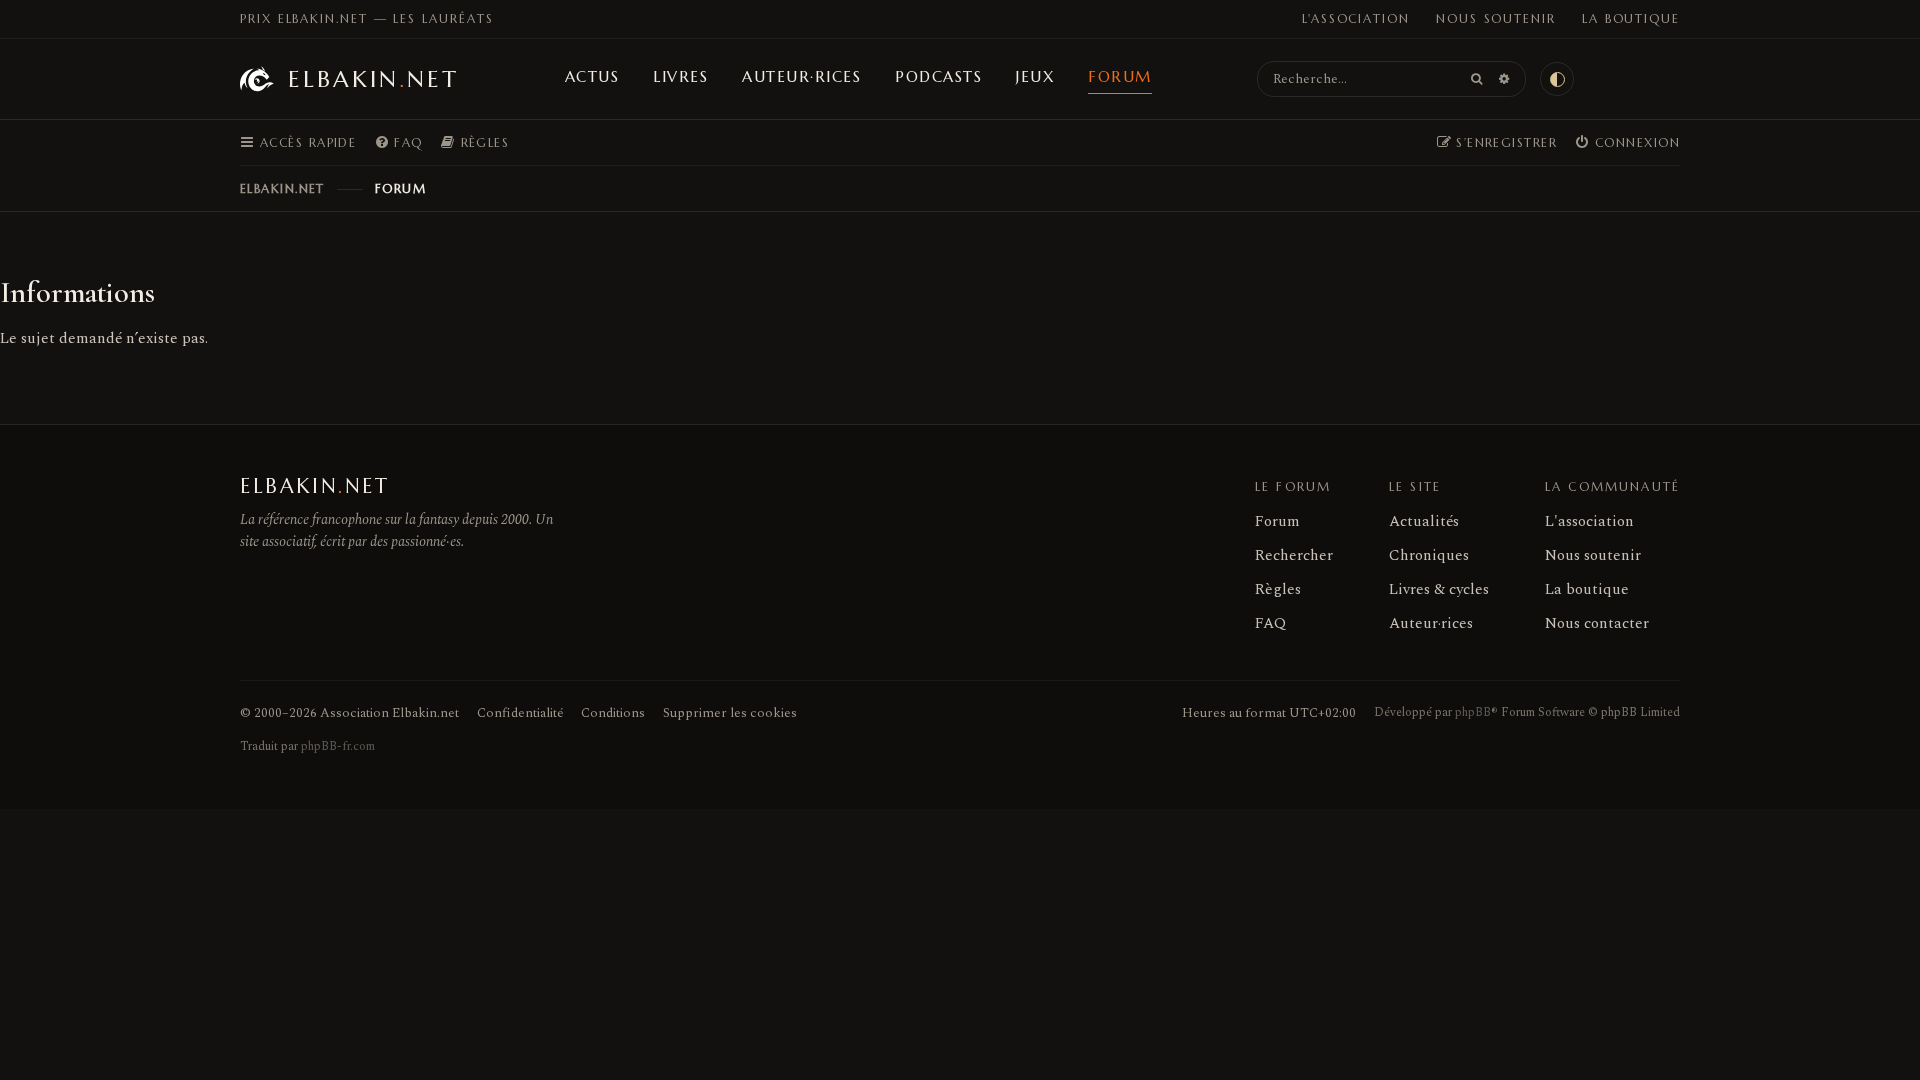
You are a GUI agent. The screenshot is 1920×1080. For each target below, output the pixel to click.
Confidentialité (520, 713)
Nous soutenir (1496, 18)
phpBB (1473, 712)
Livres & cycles (1439, 589)
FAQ (1270, 623)
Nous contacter (1597, 623)
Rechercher (1294, 555)
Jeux (1035, 76)
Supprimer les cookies (730, 713)
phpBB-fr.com (338, 746)
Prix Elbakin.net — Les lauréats (367, 18)
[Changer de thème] (1557, 79)
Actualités (1424, 521)
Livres (680, 76)
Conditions (613, 713)
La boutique (1631, 18)
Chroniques (1429, 555)
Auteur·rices (801, 76)
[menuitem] (398, 143)
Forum (1120, 76)
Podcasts (938, 76)
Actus (592, 76)
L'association (1356, 18)
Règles (1278, 589)
